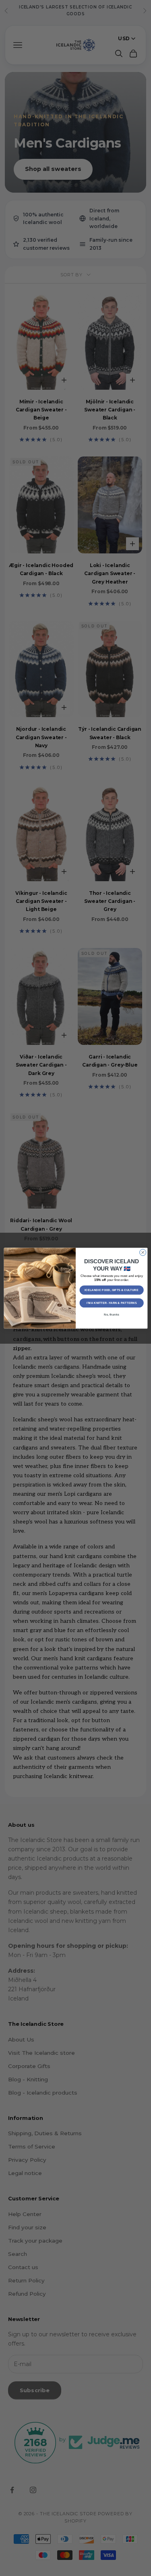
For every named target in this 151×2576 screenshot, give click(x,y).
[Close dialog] (143, 1252)
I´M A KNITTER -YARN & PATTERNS (111, 1303)
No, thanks (112, 1314)
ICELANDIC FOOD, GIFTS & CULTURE (112, 1290)
